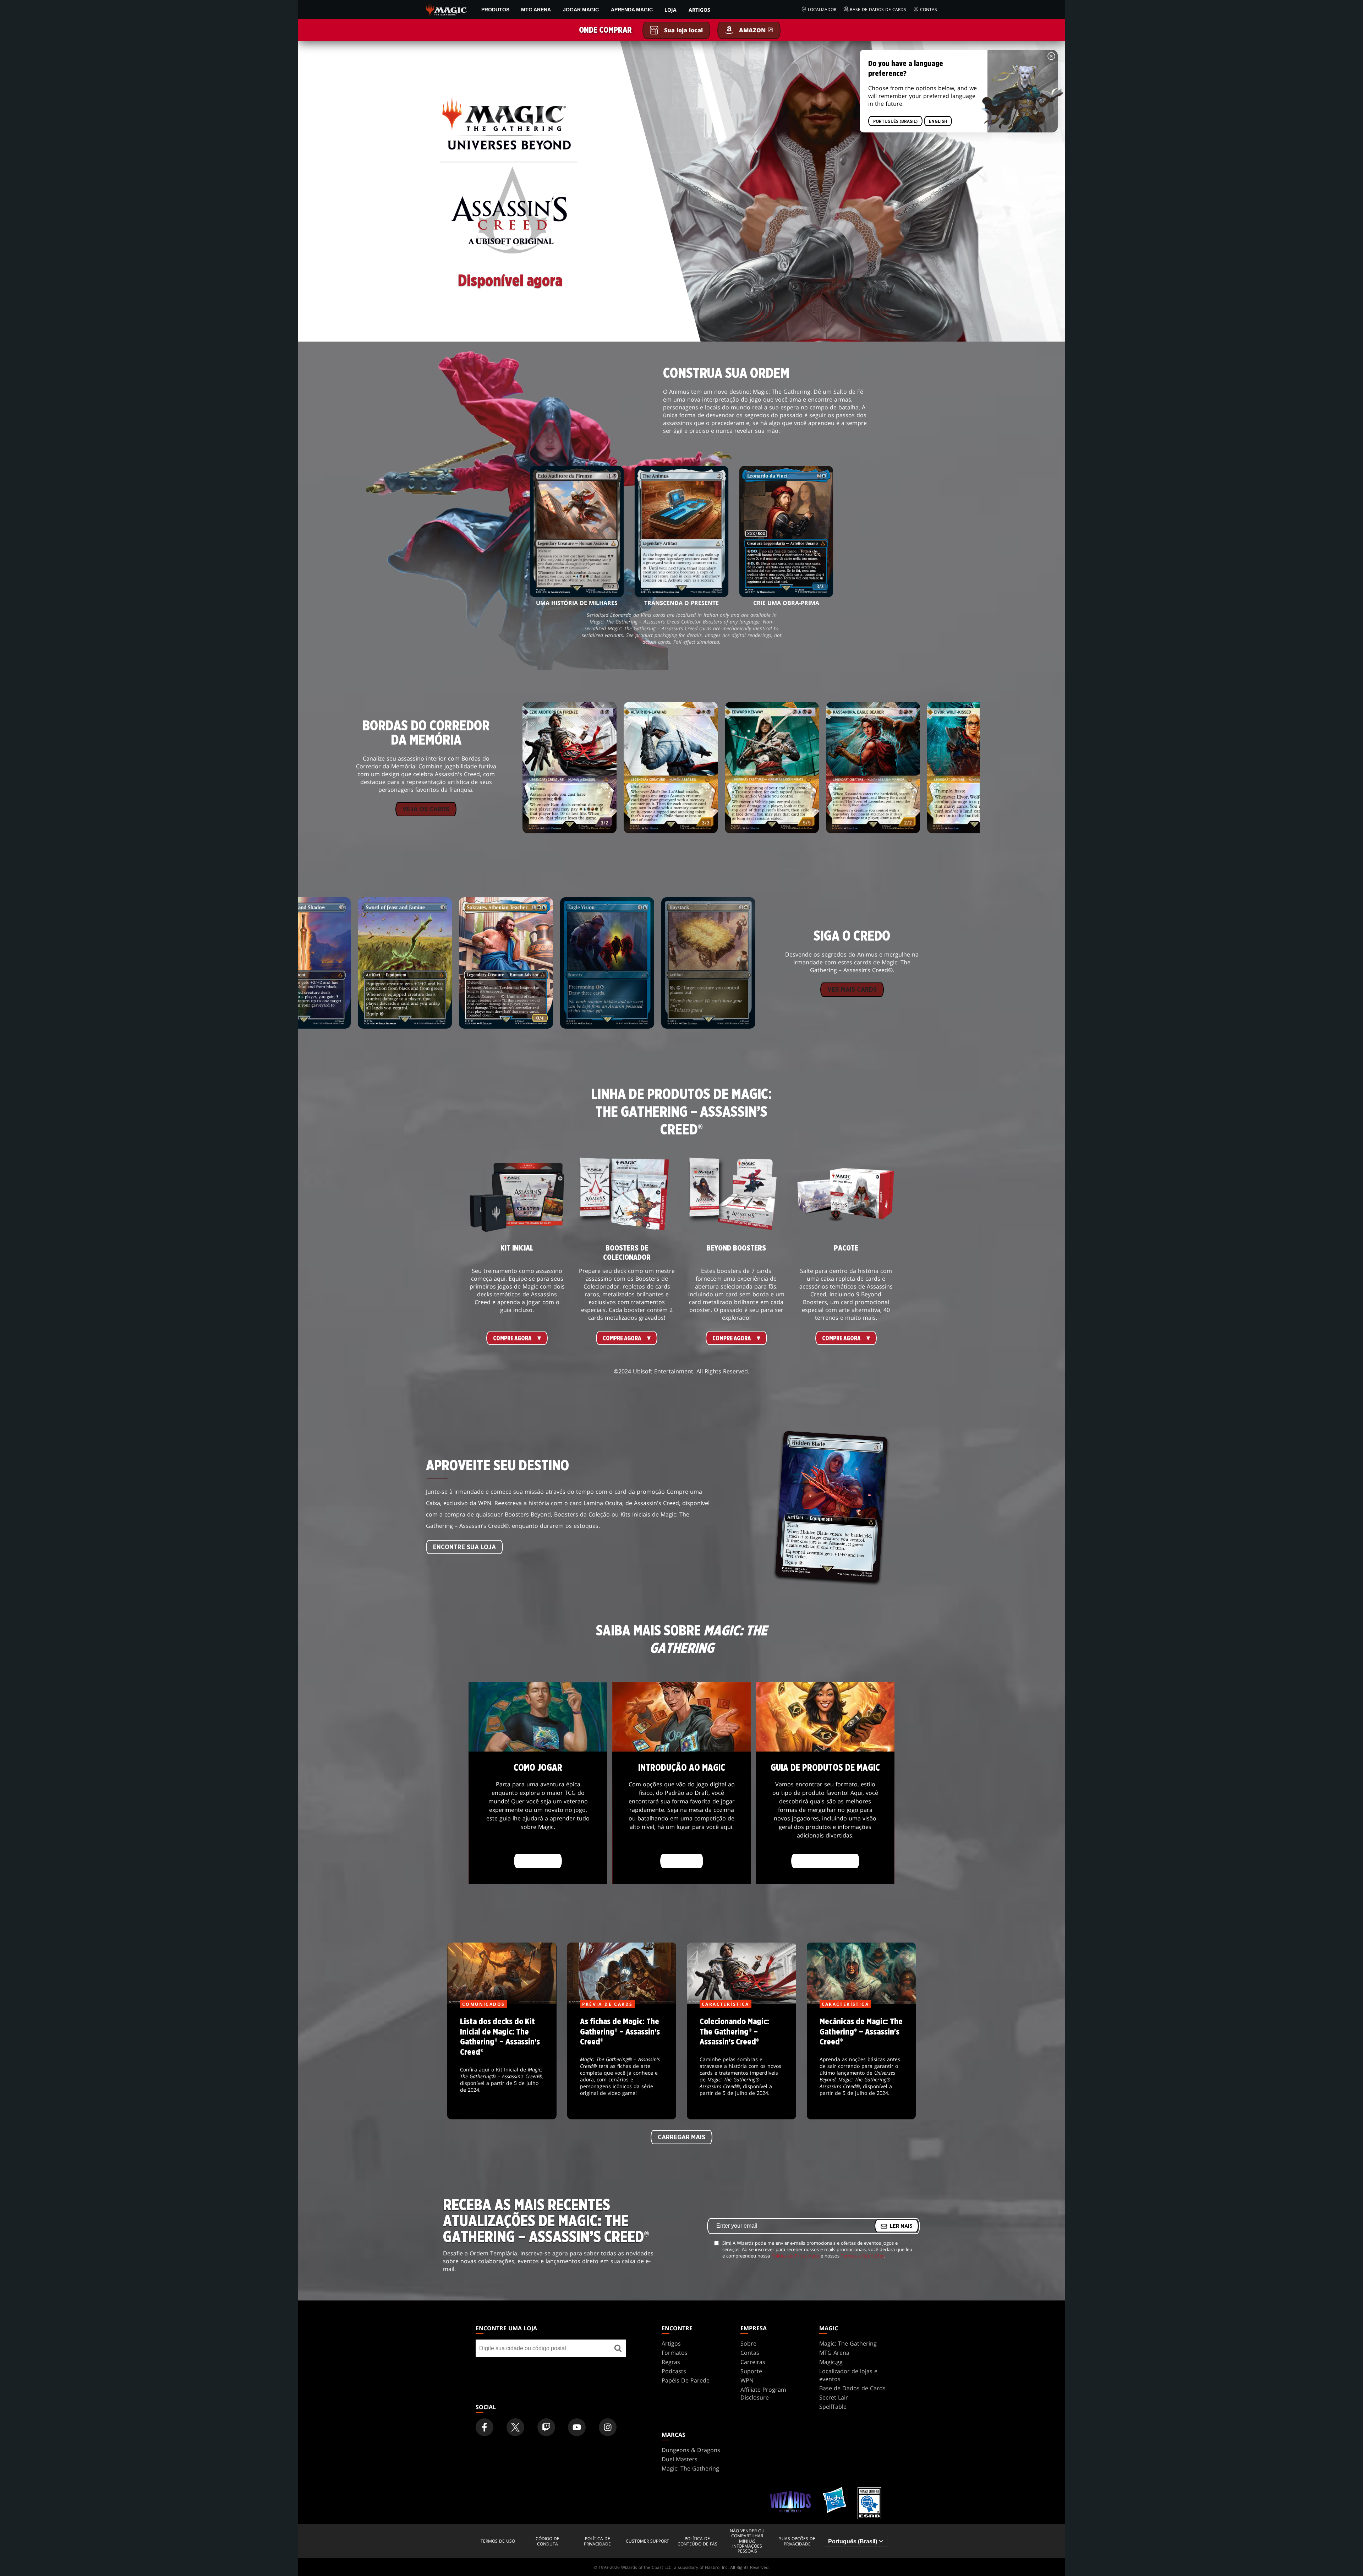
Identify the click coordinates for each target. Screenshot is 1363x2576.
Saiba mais (538, 1861)
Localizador (822, 9)
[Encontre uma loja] (618, 2348)
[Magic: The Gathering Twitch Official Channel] (546, 2427)
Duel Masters (680, 2459)
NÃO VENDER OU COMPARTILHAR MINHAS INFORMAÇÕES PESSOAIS (747, 2541)
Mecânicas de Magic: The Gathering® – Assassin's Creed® (861, 2062)
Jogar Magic (581, 10)
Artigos (699, 10)
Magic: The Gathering (848, 2343)
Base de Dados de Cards (878, 9)
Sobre (748, 2343)
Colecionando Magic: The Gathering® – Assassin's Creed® (741, 2062)
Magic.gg (831, 2362)
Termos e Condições (863, 2256)
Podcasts (674, 2371)
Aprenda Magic (632, 10)
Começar (682, 1861)
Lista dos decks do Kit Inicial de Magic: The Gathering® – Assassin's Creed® (502, 2062)
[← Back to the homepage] (446, 9)
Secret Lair (834, 2397)
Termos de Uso (498, 2541)
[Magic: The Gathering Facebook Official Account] (485, 2427)
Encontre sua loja (464, 1547)
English (938, 121)
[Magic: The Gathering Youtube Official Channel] (577, 2427)
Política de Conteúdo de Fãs (697, 2541)
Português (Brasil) (895, 121)
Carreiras (753, 2362)
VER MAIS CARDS (852, 990)
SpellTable (833, 2407)
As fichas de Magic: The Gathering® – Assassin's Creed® (622, 2062)
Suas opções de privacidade (797, 2541)
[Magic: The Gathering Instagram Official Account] (608, 2427)
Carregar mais (681, 2137)
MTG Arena (536, 10)
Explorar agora (825, 1861)
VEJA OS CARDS (426, 810)
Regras (671, 2362)
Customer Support (647, 2541)
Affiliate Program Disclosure (763, 2393)
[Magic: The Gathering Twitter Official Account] (515, 2427)
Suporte (751, 2371)
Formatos (675, 2353)
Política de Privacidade (795, 2256)
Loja (670, 10)
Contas (929, 9)
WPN (747, 2380)
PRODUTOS (495, 10)
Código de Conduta (548, 2541)
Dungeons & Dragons (691, 2450)
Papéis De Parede (686, 2380)
